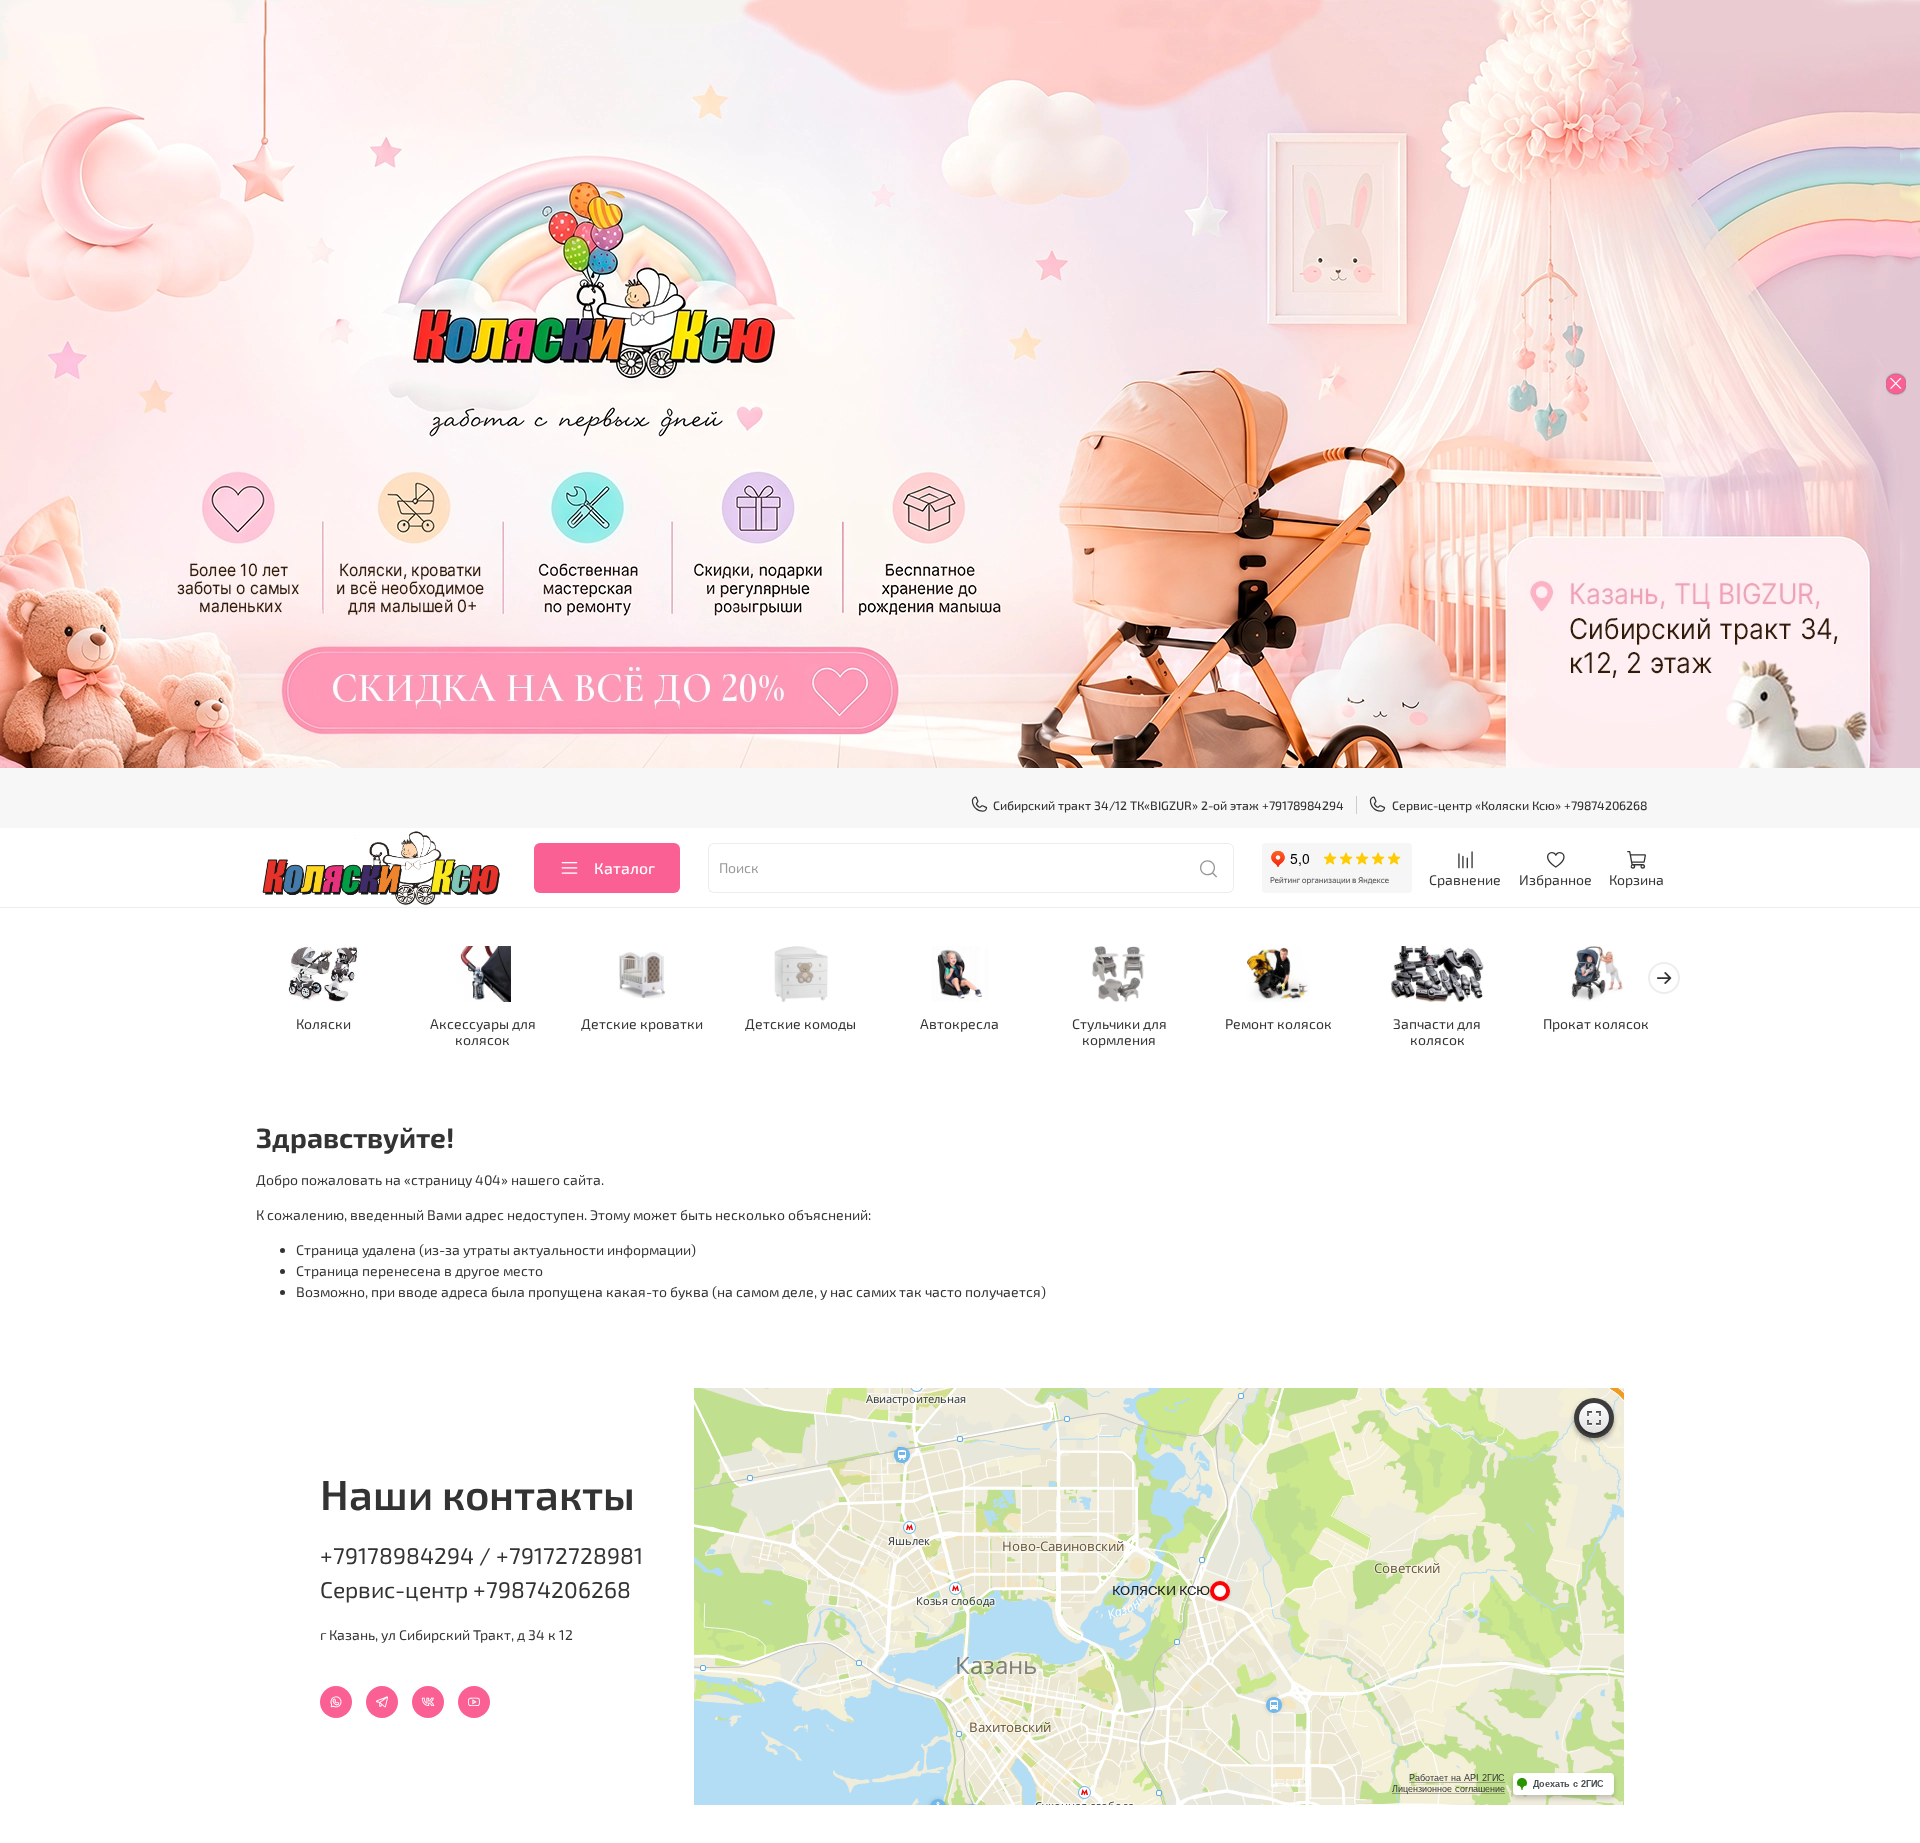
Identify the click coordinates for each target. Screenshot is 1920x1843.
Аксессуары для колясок (483, 1032)
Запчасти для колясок (1437, 1032)
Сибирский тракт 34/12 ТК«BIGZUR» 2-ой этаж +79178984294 (1168, 805)
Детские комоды (800, 1024)
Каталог (624, 867)
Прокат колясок (1596, 1024)
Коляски (323, 1024)
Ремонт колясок (1278, 1024)
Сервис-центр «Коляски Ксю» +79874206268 (1519, 805)
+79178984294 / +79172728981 (481, 1555)
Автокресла (959, 1024)
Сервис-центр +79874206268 (475, 1589)
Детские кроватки (642, 1024)
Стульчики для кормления (1119, 1032)
